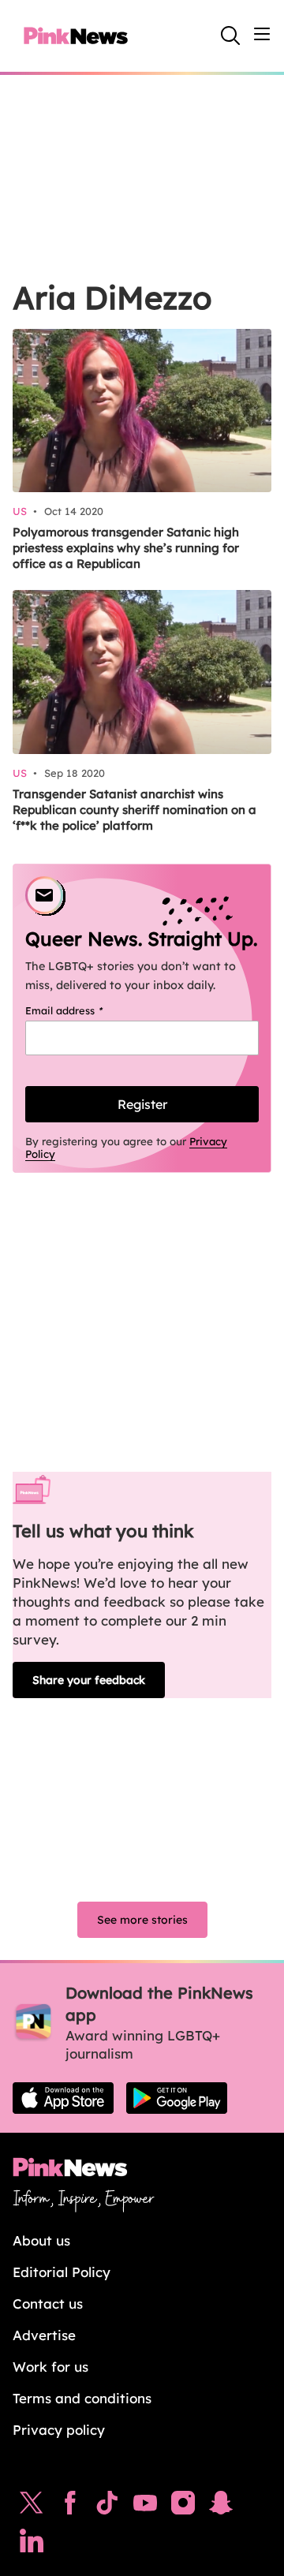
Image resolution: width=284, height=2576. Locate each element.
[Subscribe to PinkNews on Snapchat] (221, 2507)
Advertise (44, 2335)
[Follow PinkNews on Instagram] (183, 2507)
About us (41, 2240)
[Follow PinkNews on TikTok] (107, 2507)
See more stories (142, 1920)
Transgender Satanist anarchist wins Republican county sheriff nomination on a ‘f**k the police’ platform (135, 810)
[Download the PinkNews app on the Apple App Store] (63, 2098)
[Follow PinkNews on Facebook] (70, 2507)
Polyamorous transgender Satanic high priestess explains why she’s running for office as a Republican (126, 548)
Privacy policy (59, 2430)
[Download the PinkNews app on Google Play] (177, 2098)
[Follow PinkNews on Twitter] (32, 2507)
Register (142, 1104)
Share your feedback (89, 1680)
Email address (84, 1010)
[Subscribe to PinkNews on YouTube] (145, 2507)
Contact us (48, 2303)
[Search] (230, 35)
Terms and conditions (82, 2398)
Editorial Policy (62, 2272)
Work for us (50, 2367)
